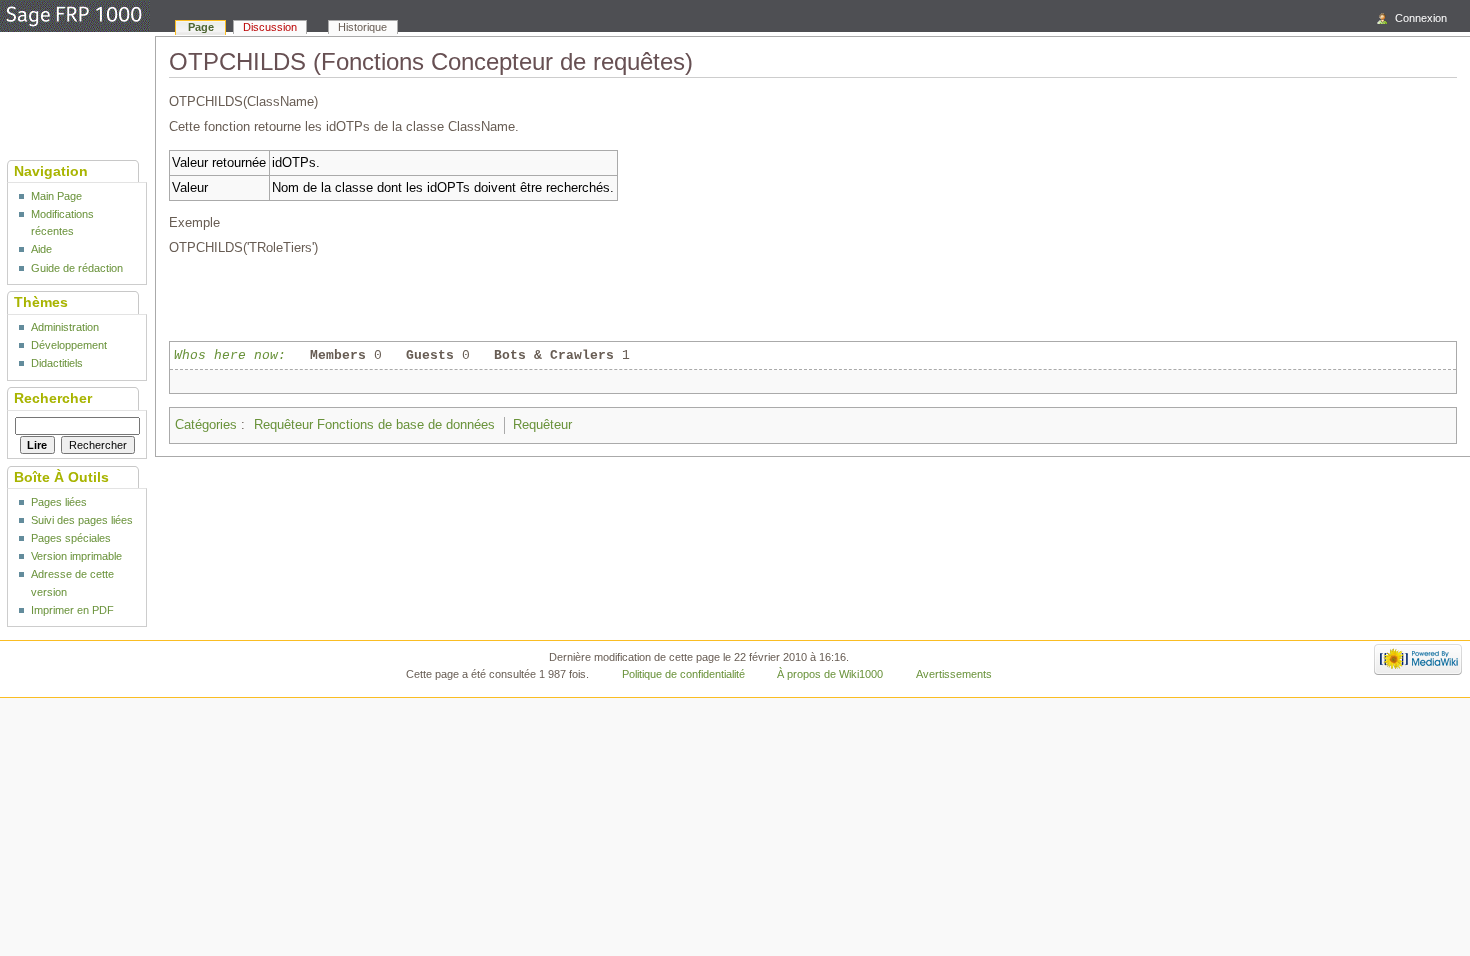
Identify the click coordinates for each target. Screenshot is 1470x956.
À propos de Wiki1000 (830, 674)
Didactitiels (57, 363)
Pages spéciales (71, 538)
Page (201, 27)
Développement (69, 345)
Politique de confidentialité (683, 674)
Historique (362, 27)
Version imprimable (76, 556)
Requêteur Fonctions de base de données (374, 425)
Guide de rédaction (77, 268)
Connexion (1421, 18)
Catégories (206, 425)
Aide (41, 249)
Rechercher (53, 398)
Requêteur (542, 425)
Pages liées (59, 502)
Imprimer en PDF (72, 610)
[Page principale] (75, 17)
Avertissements (954, 674)
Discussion (270, 27)
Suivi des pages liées (82, 520)
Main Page (56, 196)
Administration (65, 327)
